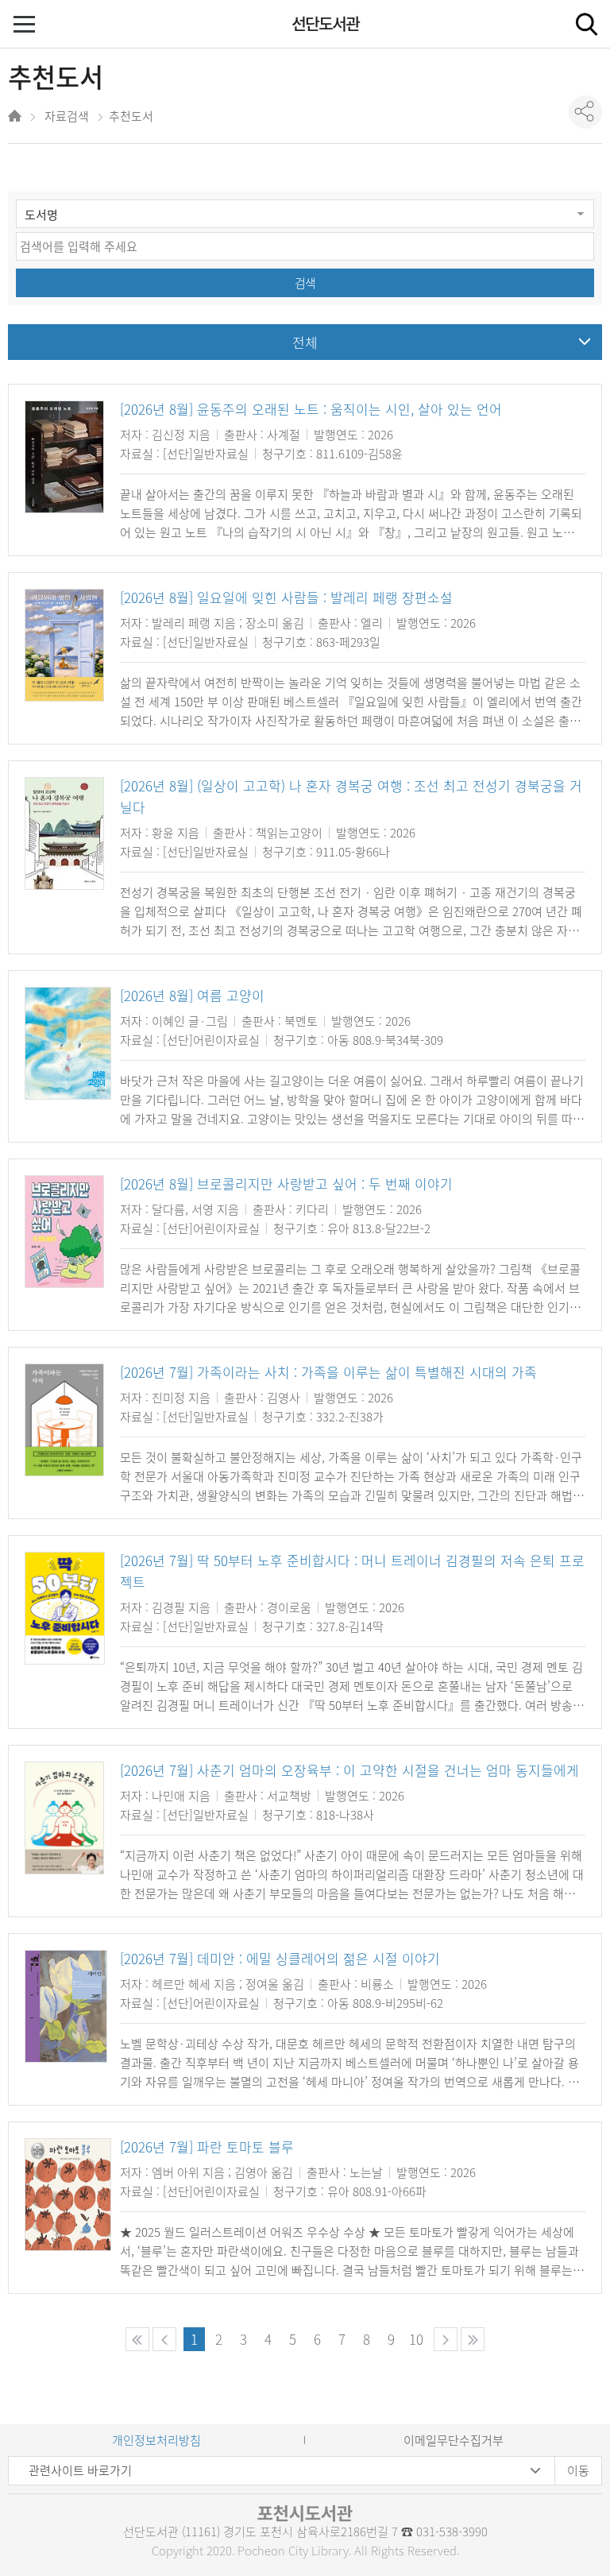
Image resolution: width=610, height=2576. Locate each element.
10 (416, 2339)
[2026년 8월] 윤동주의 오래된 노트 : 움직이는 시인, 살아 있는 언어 (311, 409)
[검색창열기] (586, 24)
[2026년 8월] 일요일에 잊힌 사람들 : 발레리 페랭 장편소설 (286, 597)
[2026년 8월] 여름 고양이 (192, 995)
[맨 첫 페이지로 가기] (137, 2339)
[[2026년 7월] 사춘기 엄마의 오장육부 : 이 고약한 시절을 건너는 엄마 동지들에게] (64, 1818)
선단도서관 (325, 23)
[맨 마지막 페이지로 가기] (473, 2339)
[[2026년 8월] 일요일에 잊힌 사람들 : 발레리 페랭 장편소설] (64, 645)
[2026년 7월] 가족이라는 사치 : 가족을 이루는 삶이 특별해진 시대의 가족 (328, 1372)
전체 (305, 342)
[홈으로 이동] (16, 118)
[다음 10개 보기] (446, 2339)
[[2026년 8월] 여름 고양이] (68, 1043)
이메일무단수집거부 (454, 2440)
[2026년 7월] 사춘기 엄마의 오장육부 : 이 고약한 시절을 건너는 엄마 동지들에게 (349, 1770)
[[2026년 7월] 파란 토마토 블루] (68, 2195)
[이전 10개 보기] (164, 2339)
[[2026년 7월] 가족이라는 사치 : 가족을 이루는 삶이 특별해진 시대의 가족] (64, 1420)
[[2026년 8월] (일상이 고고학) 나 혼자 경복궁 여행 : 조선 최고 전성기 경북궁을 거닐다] (64, 834)
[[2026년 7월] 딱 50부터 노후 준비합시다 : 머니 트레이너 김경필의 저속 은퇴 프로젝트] (65, 1608)
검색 (305, 283)
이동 (578, 2470)
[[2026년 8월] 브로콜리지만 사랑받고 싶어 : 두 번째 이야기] (64, 1232)
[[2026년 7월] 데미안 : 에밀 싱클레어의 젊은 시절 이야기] (66, 2006)
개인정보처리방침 (156, 2440)
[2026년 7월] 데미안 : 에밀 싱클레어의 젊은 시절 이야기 (280, 1958)
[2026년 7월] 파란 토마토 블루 (207, 2147)
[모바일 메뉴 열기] (26, 26)
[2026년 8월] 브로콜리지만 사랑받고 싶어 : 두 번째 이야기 (286, 1184)
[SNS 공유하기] (585, 112)
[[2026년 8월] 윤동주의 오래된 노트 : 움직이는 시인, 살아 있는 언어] (64, 457)
